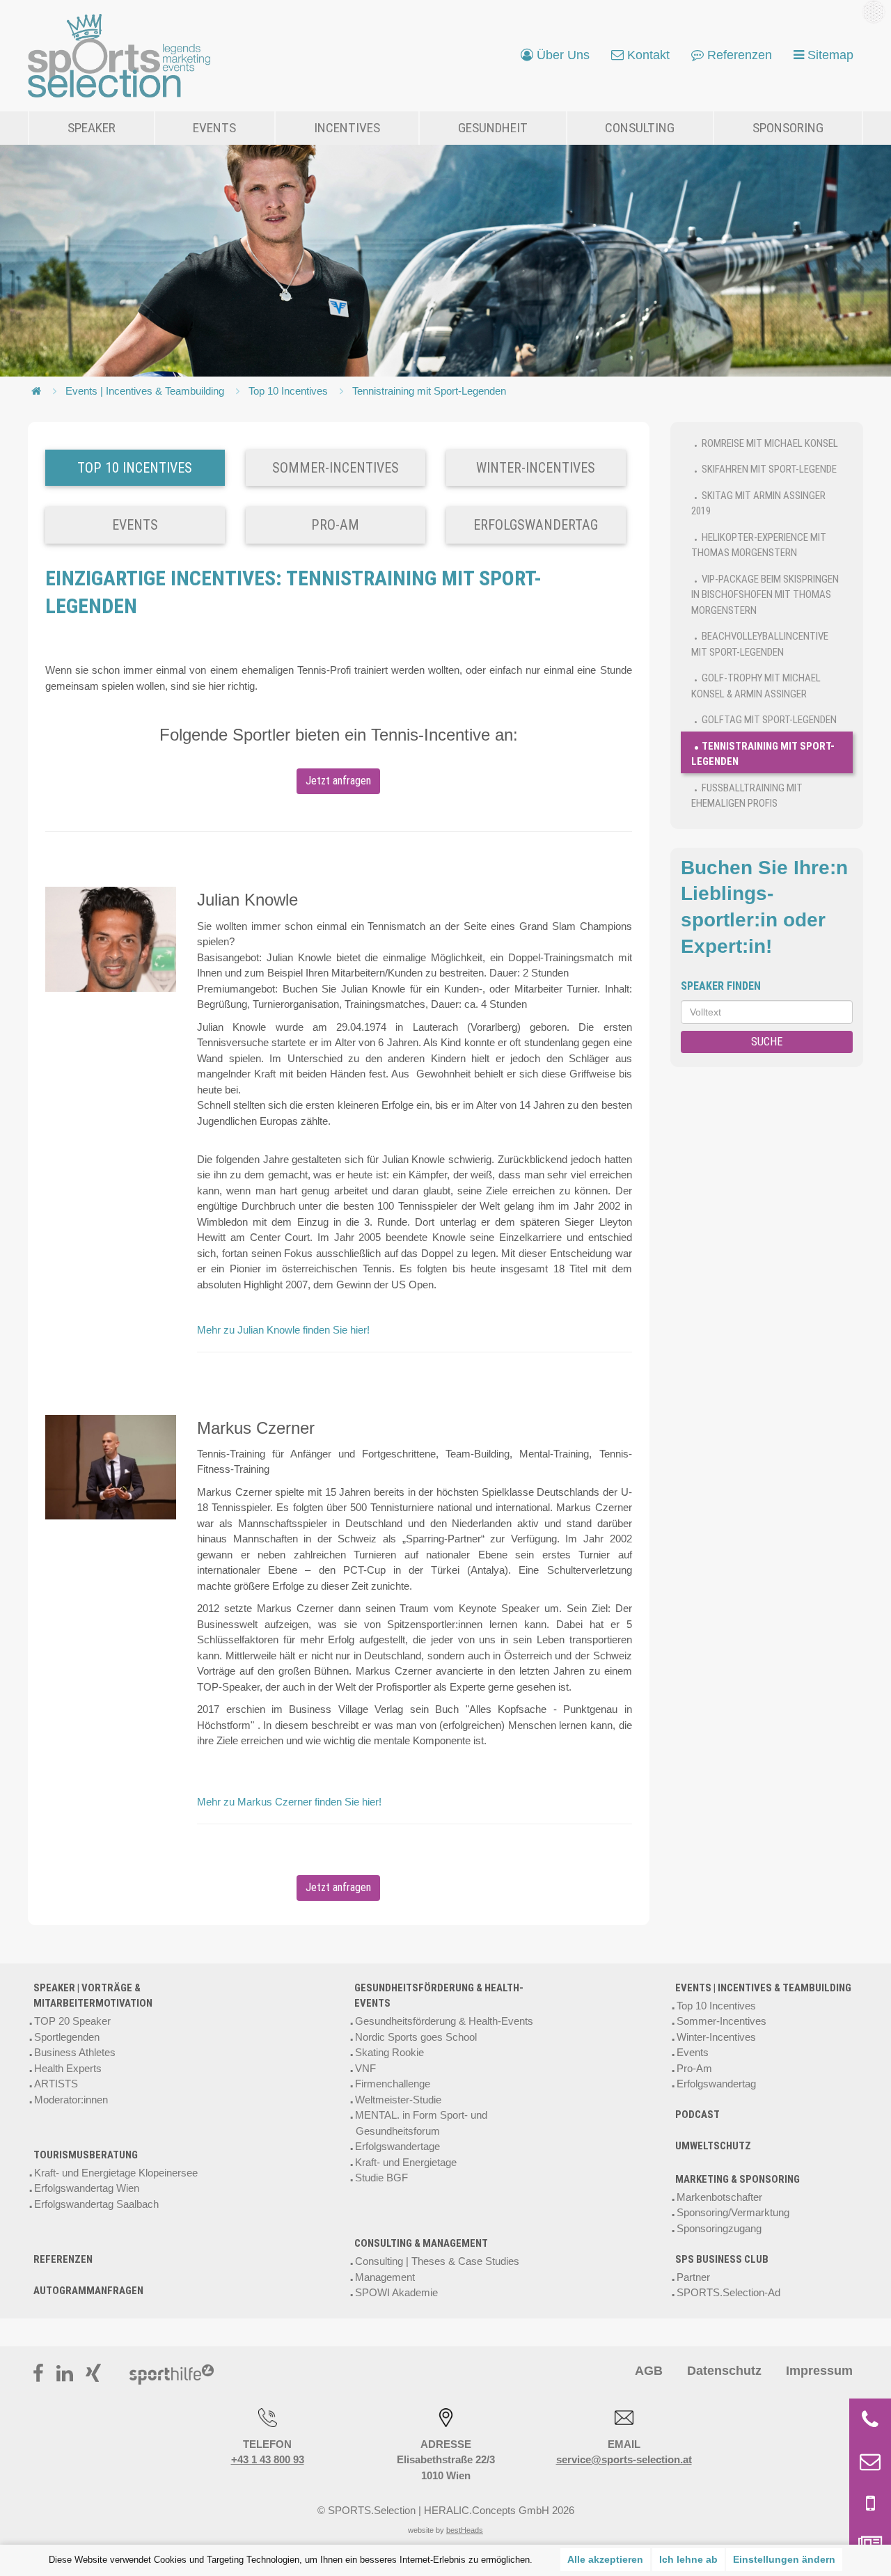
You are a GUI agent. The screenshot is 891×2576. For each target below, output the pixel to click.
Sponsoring (788, 128)
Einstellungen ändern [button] (784, 2559)
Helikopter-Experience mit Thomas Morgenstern (759, 545)
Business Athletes (75, 2052)
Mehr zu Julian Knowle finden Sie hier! (283, 1330)
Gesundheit (493, 128)
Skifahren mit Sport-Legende (769, 469)
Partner (693, 2277)
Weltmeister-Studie (398, 2100)
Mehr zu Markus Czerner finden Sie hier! (289, 1802)
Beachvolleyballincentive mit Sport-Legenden (760, 644)
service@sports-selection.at (624, 2459)
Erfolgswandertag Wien (87, 2188)
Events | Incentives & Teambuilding (145, 391)
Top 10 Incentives (288, 391)
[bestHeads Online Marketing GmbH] (119, 56)
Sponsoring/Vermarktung (733, 2212)
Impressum (819, 2371)
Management (385, 2277)
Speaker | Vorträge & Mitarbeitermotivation (93, 1996)
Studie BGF (381, 2178)
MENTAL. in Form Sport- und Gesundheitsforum (421, 2123)
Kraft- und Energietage (406, 2162)
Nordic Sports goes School (416, 2037)
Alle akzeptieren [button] (605, 2559)
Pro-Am (694, 2068)
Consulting (640, 128)
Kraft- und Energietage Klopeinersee (116, 2173)
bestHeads (465, 2530)
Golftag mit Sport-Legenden (769, 720)
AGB (649, 2371)
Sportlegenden (67, 2037)
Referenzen (63, 2259)
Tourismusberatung (86, 2155)
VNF (365, 2068)
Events (214, 128)
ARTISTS (56, 2084)
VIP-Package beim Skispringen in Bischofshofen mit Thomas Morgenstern (765, 595)
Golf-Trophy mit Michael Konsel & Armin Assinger (756, 686)
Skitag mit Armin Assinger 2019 (758, 504)
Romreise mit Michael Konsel (770, 443)
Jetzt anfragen (338, 781)
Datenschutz (724, 2371)
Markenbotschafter (719, 2197)
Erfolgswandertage (397, 2146)
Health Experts (68, 2068)
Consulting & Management (421, 2243)
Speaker (92, 128)
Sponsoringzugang (719, 2228)
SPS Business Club (722, 2259)
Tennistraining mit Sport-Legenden (429, 391)
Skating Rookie (389, 2052)
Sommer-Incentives (722, 2021)
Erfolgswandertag (716, 2084)
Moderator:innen (71, 2100)
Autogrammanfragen (88, 2291)
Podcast (697, 2115)
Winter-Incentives (716, 2037)
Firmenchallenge (393, 2084)
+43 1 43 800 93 (268, 2459)
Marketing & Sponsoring (738, 2179)
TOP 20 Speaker (72, 2021)
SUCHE (767, 1042)
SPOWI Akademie (396, 2292)
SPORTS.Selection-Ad (728, 2292)
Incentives (347, 128)
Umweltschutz (713, 2146)
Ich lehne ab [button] (688, 2559)
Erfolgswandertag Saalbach (96, 2204)
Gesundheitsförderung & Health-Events (439, 1996)
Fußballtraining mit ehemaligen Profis (747, 796)
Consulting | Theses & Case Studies (437, 2261)
